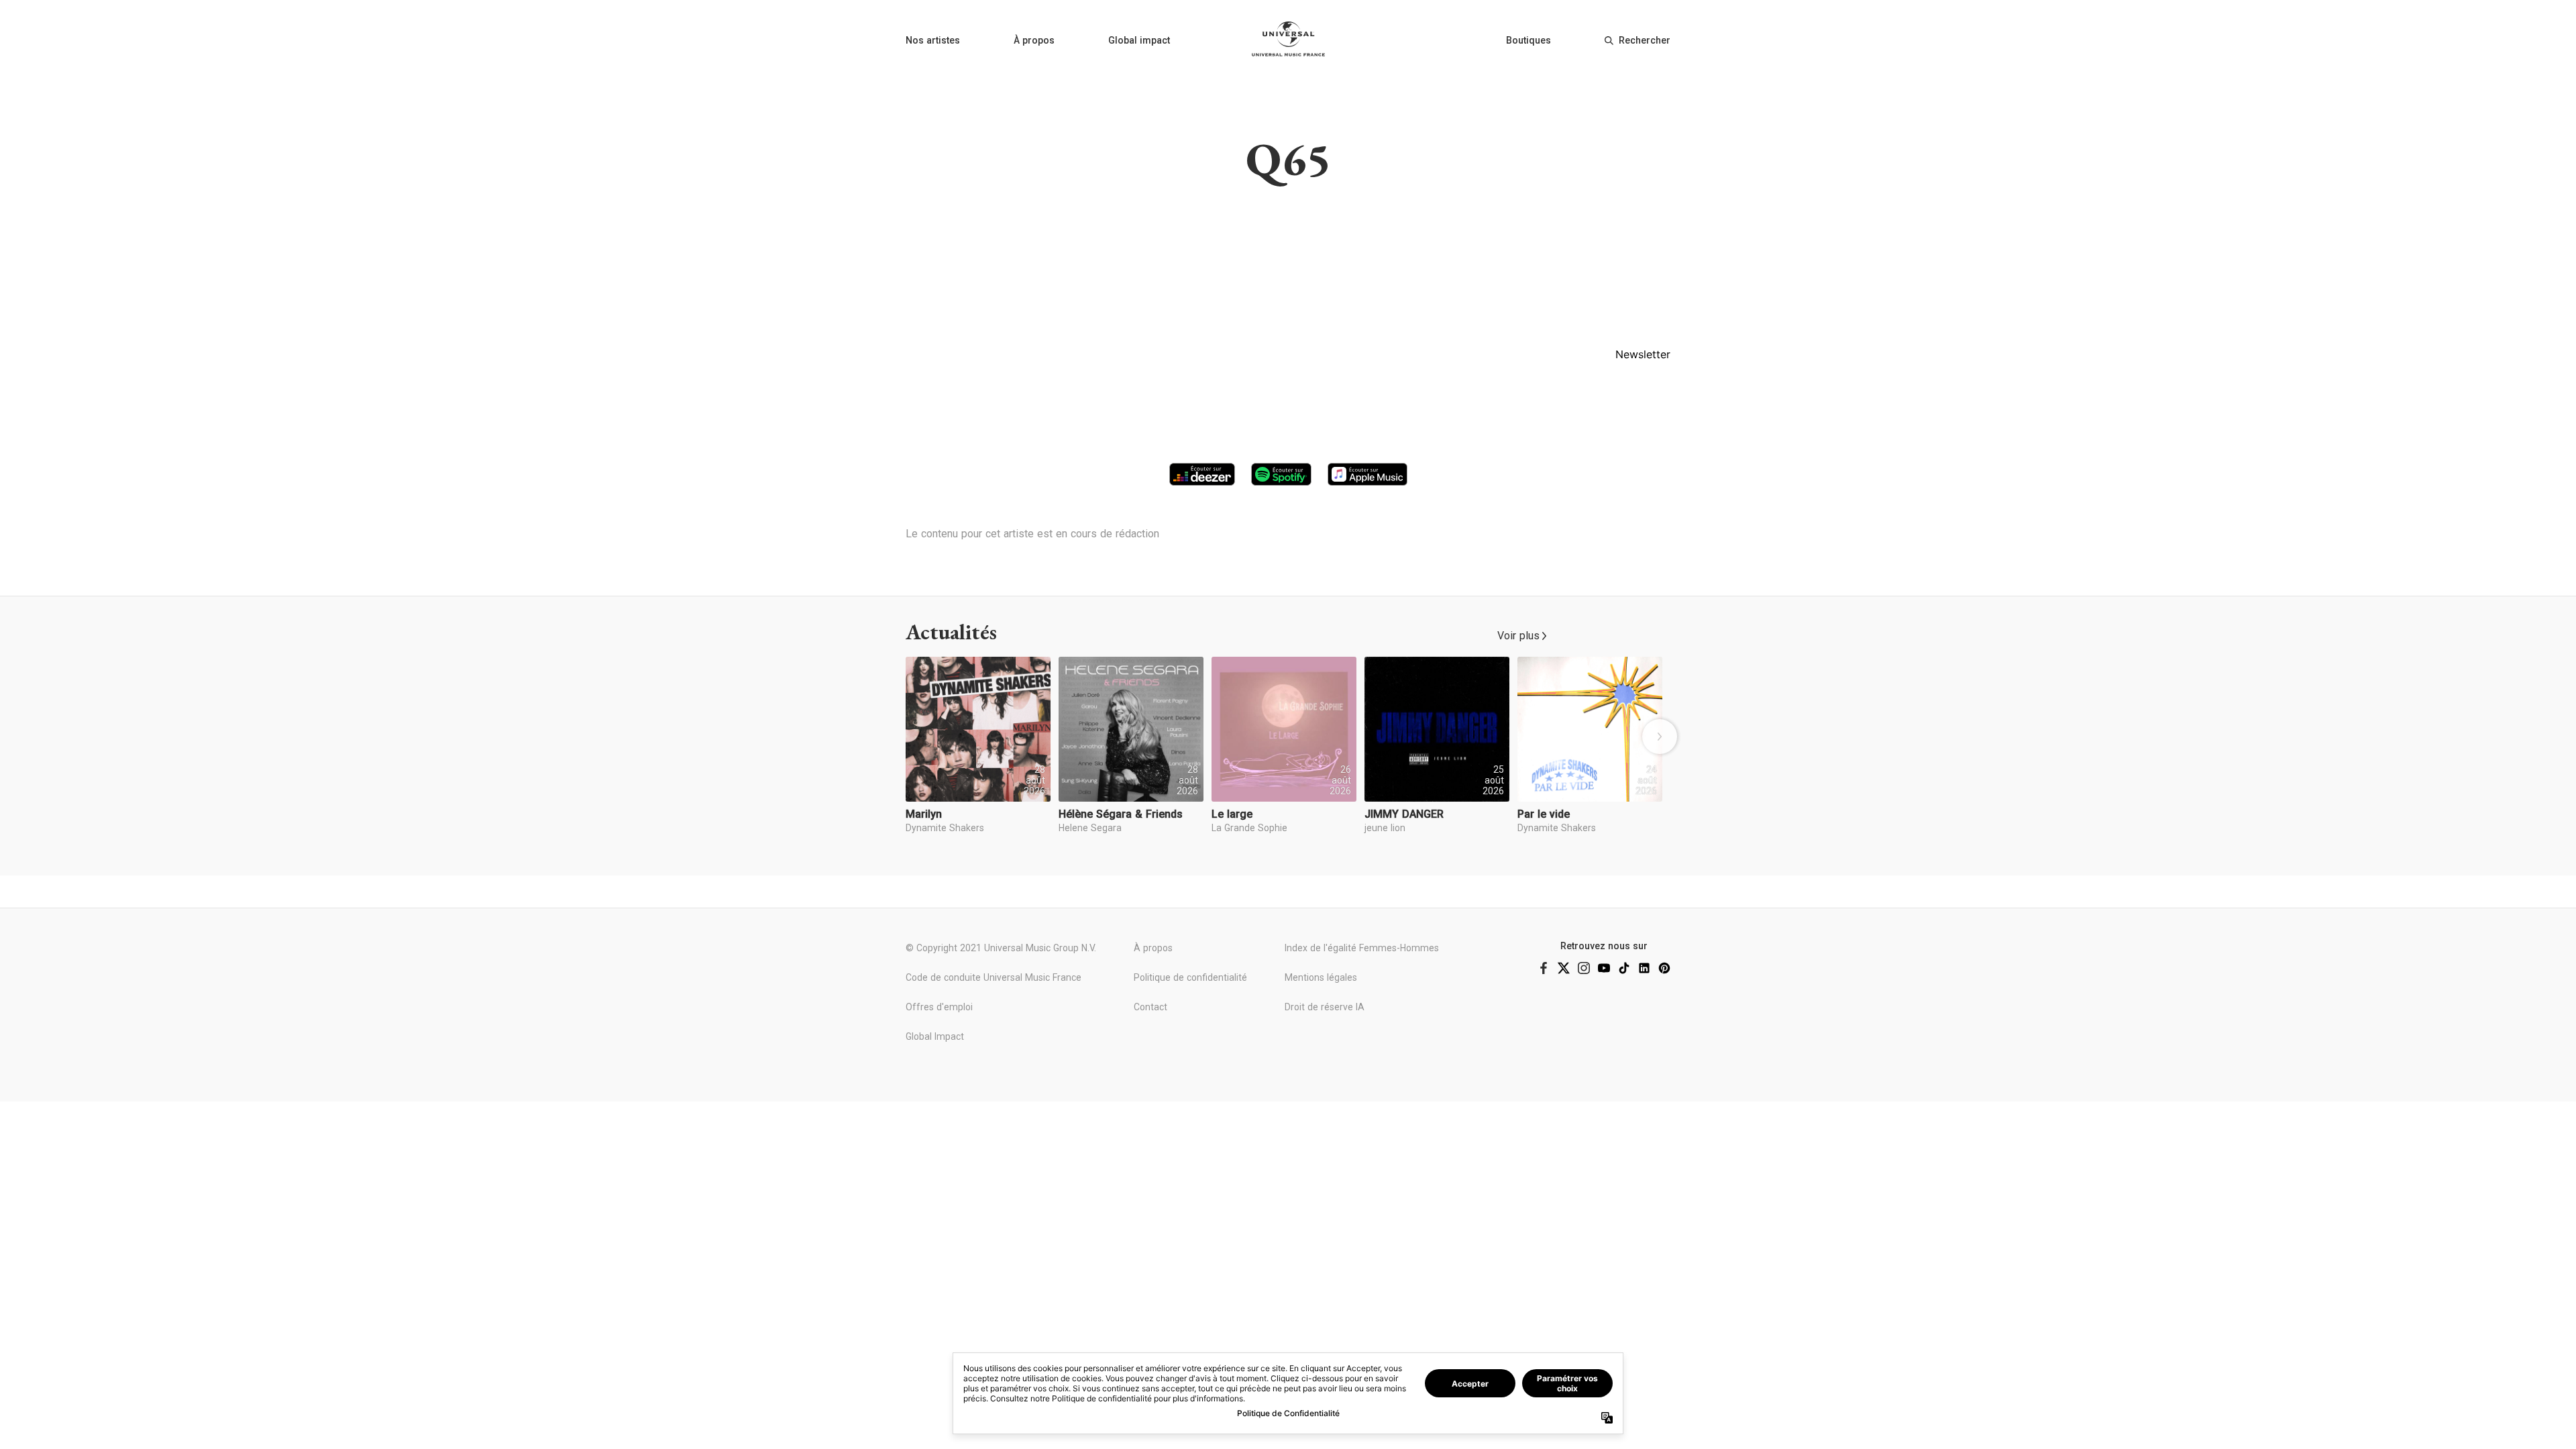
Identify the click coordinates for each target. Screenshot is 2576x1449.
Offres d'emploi (939, 1007)
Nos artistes (933, 40)
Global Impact (935, 1036)
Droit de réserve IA (1325, 1007)
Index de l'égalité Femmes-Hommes (1362, 948)
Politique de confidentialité (1190, 977)
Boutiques (1528, 40)
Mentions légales (1321, 977)
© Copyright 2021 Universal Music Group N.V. (1001, 948)
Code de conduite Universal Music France (994, 977)
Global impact (1139, 40)
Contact (1150, 1007)
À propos (1034, 40)
